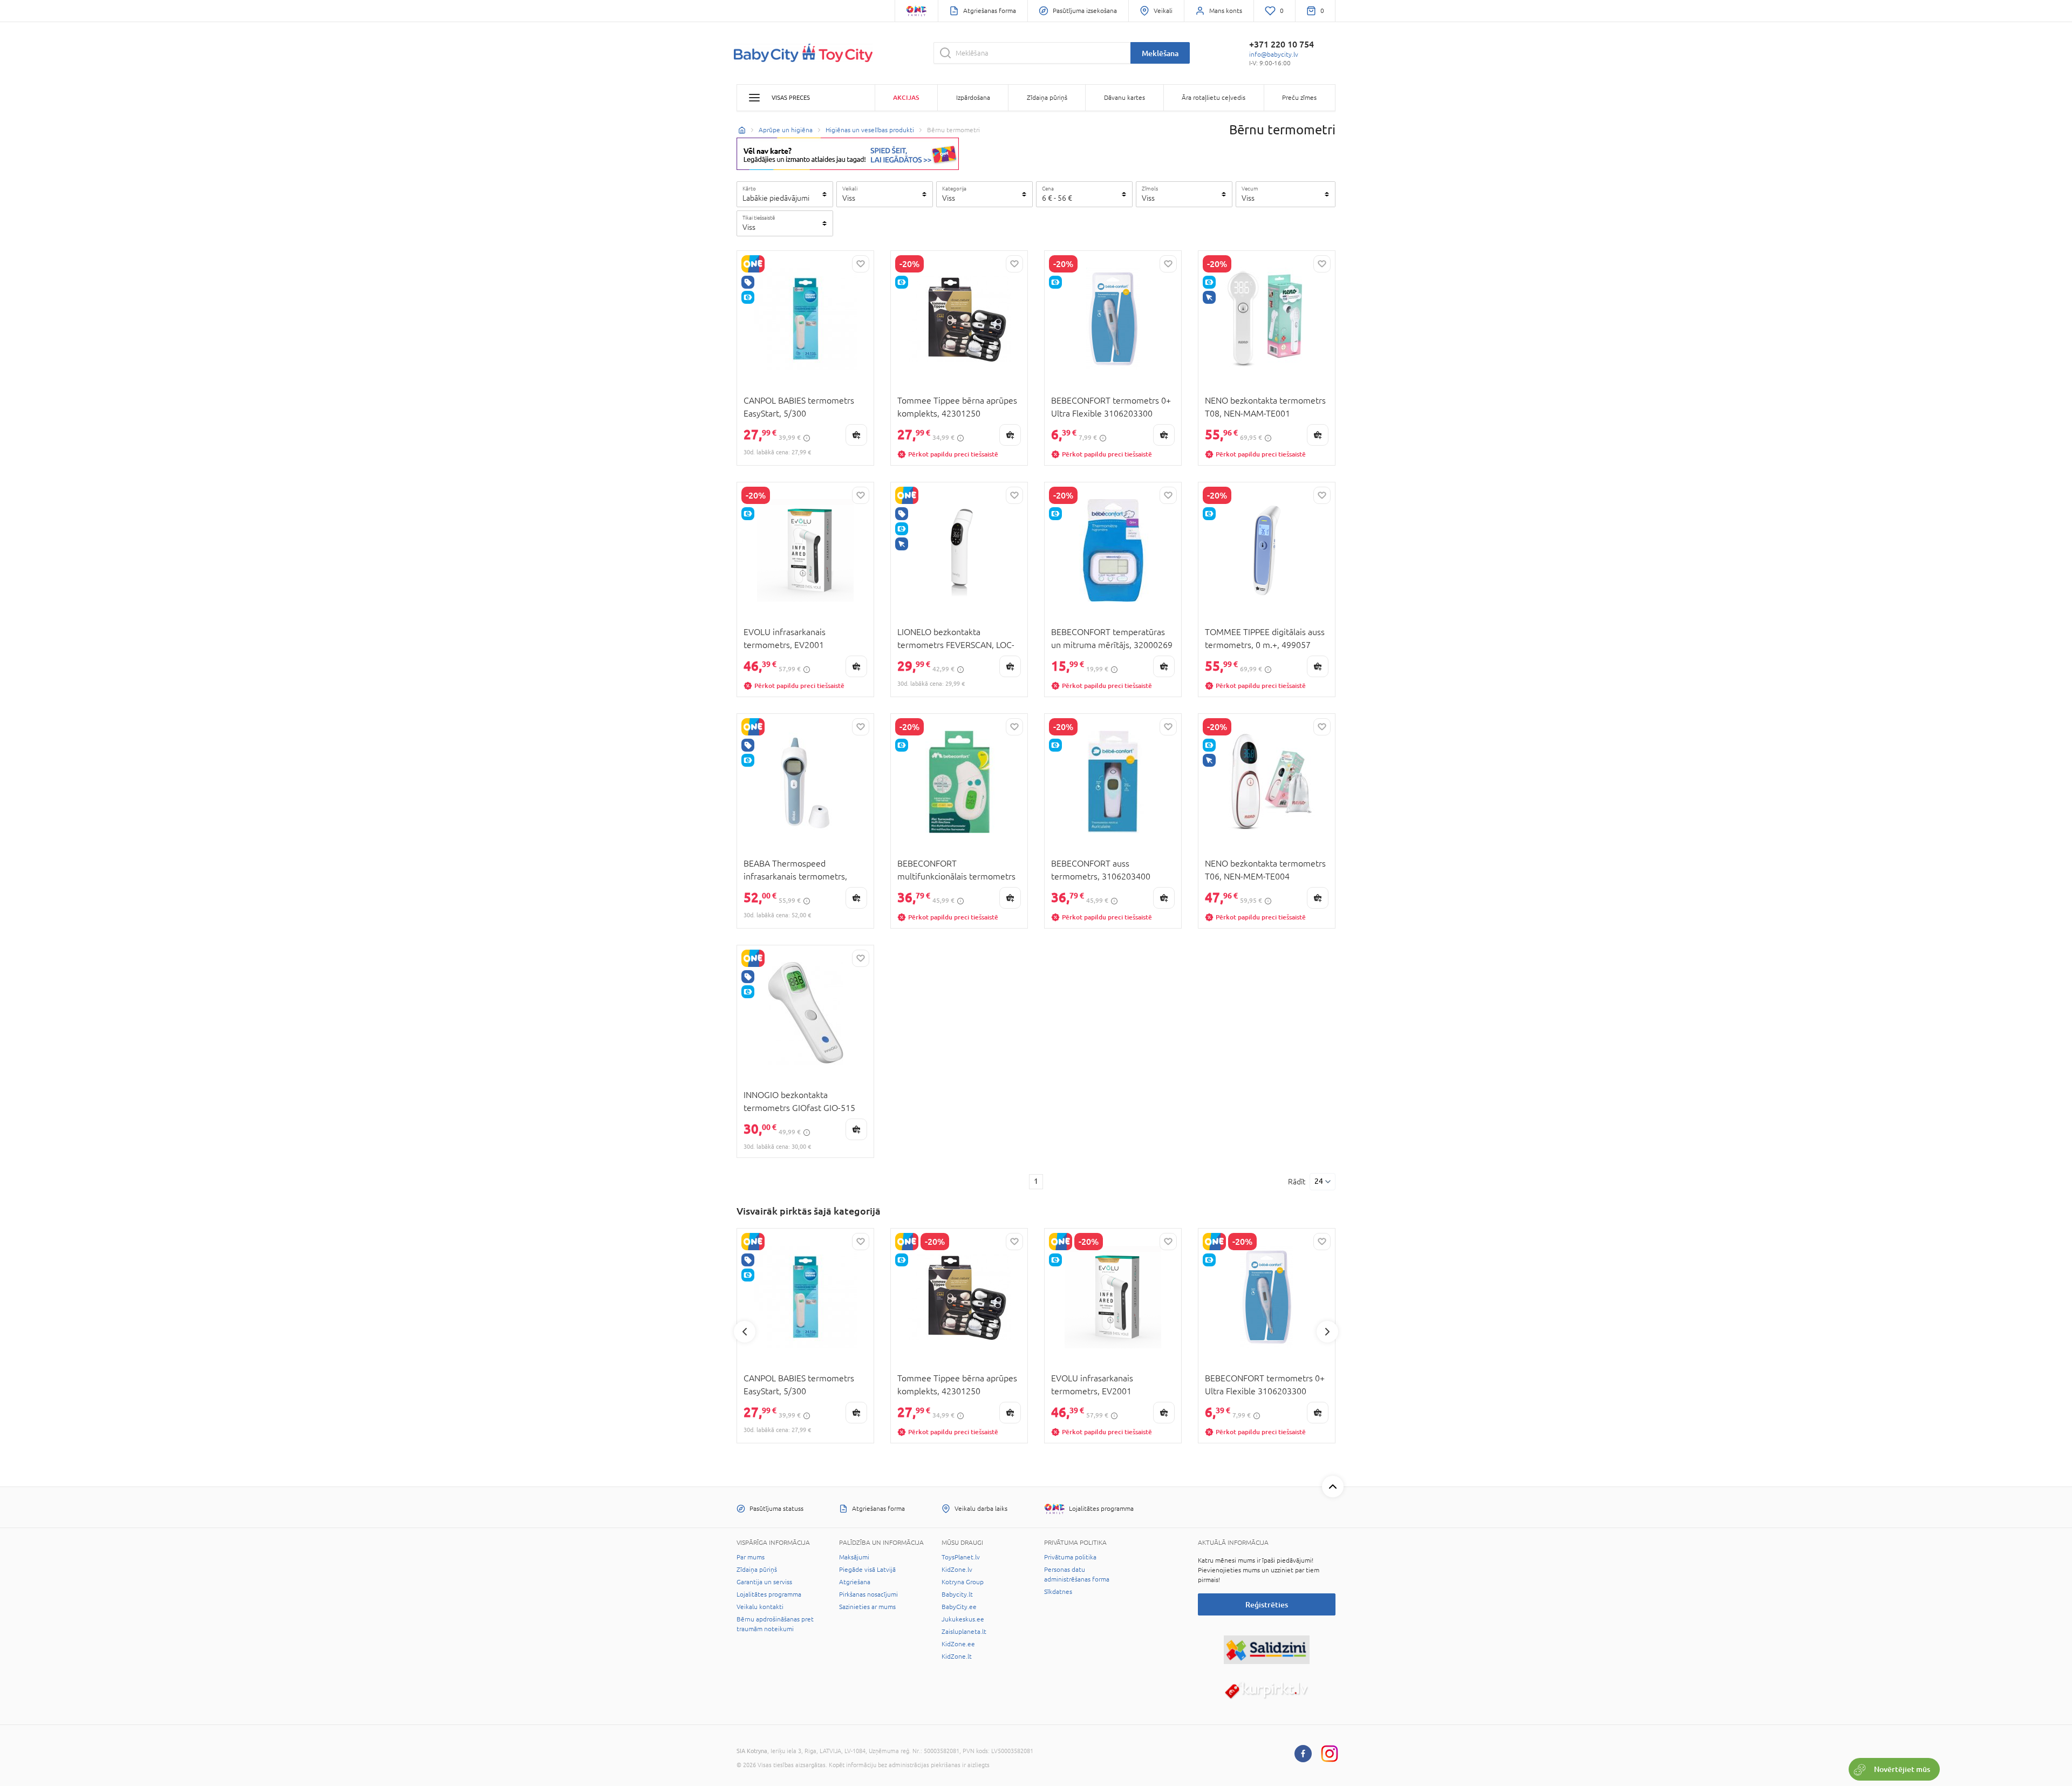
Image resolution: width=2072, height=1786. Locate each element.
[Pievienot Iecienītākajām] (861, 264)
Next (1327, 1332)
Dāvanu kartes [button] (1124, 98)
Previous (745, 1332)
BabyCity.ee (959, 1607)
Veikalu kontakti (760, 1607)
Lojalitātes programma (769, 1594)
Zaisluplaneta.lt (964, 1632)
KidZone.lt (957, 1657)
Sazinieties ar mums (867, 1607)
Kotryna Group (963, 1582)
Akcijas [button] (906, 97)
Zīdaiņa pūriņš (757, 1570)
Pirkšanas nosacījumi (868, 1594)
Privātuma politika (1070, 1557)
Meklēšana (1160, 53)
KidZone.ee (958, 1644)
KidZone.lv (957, 1570)
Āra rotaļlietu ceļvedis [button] (1214, 98)
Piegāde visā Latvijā (867, 1570)
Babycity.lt (957, 1594)
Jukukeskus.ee (963, 1619)
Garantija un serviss (764, 1582)
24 (1319, 1181)
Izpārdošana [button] (973, 98)
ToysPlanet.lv (961, 1557)
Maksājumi (854, 1557)
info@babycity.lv (1274, 54)
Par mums (751, 1557)
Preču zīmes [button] (1299, 98)
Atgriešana (855, 1582)
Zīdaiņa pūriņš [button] (1047, 98)
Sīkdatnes (1058, 1592)
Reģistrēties (1267, 1604)
